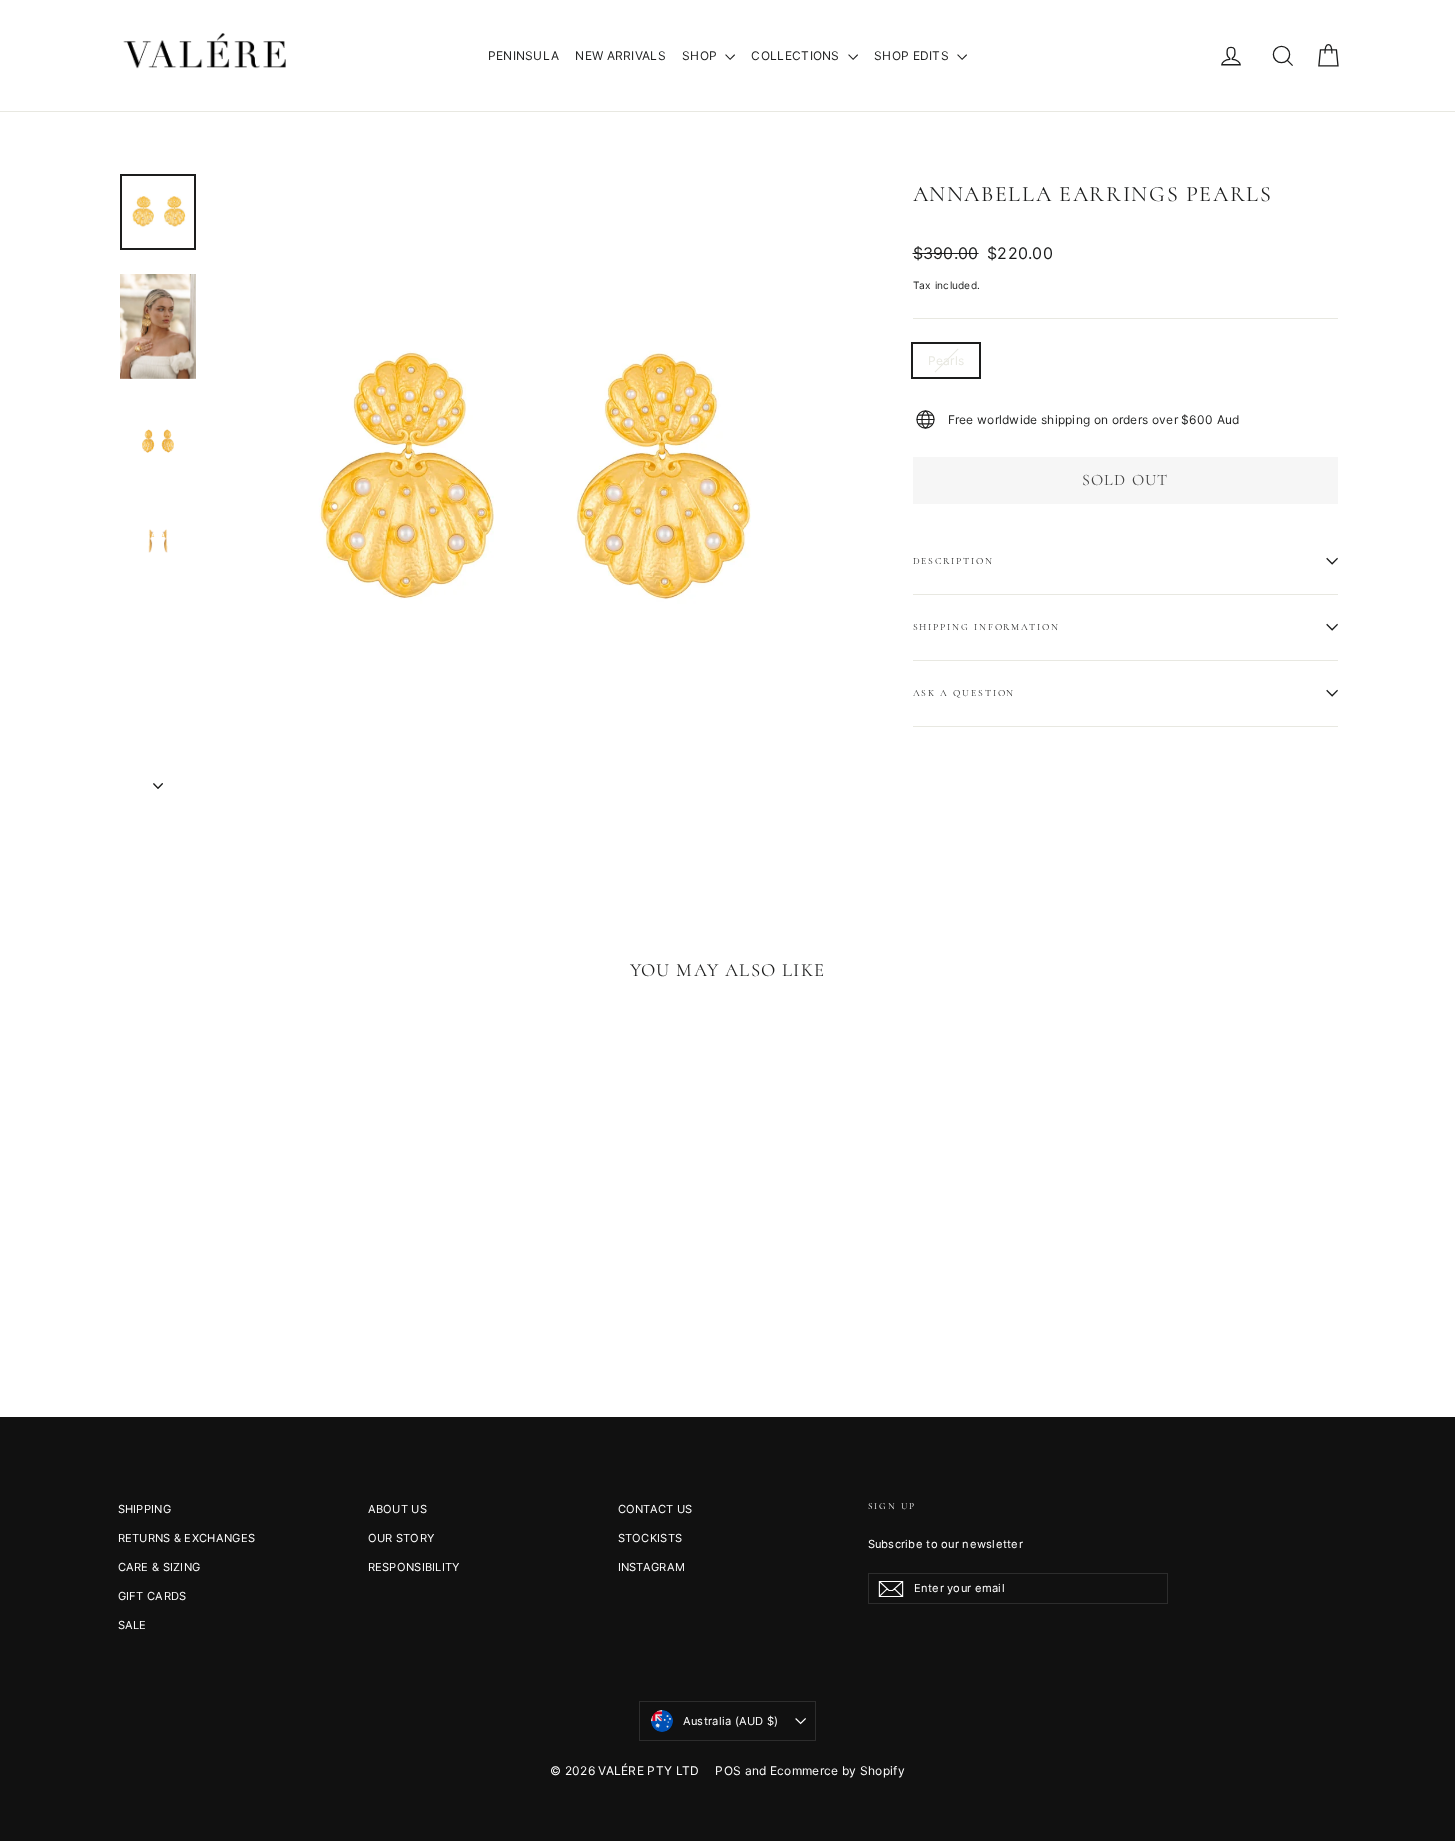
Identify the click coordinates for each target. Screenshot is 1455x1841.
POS (728, 1770)
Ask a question (964, 693)
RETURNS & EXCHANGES (187, 1538)
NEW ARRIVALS (620, 55)
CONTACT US (655, 1509)
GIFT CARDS (152, 1596)
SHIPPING (144, 1509)
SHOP (701, 55)
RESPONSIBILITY (414, 1567)
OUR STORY (401, 1538)
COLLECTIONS (797, 55)
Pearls (946, 360)
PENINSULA (524, 55)
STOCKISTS (650, 1538)
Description (953, 561)
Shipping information (986, 627)
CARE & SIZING (159, 1567)
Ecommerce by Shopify (837, 1770)
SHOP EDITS (913, 55)
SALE (132, 1625)
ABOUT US (397, 1509)
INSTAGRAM (652, 1567)
